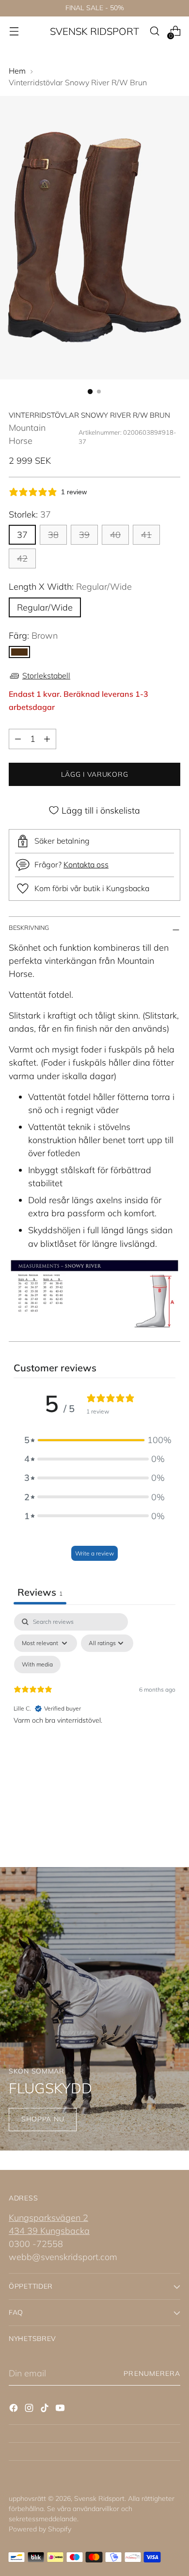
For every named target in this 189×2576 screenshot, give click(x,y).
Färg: (33, 636)
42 (22, 558)
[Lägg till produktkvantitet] (47, 739)
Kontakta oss (86, 864)
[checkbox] (37, 1665)
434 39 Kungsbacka (49, 2231)
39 (84, 535)
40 (115, 535)
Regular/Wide (45, 607)
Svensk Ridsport (99, 2498)
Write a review (94, 1553)
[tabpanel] (94, 1696)
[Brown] (19, 652)
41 (146, 535)
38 (53, 535)
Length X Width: (70, 587)
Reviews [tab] (40, 1592)
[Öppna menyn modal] (14, 31)
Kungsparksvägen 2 (48, 2218)
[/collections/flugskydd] (94, 2009)
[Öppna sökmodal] (154, 31)
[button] (94, 1440)
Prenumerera (152, 2373)
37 (22, 535)
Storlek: (30, 514)
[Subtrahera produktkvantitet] (18, 739)
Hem (17, 71)
